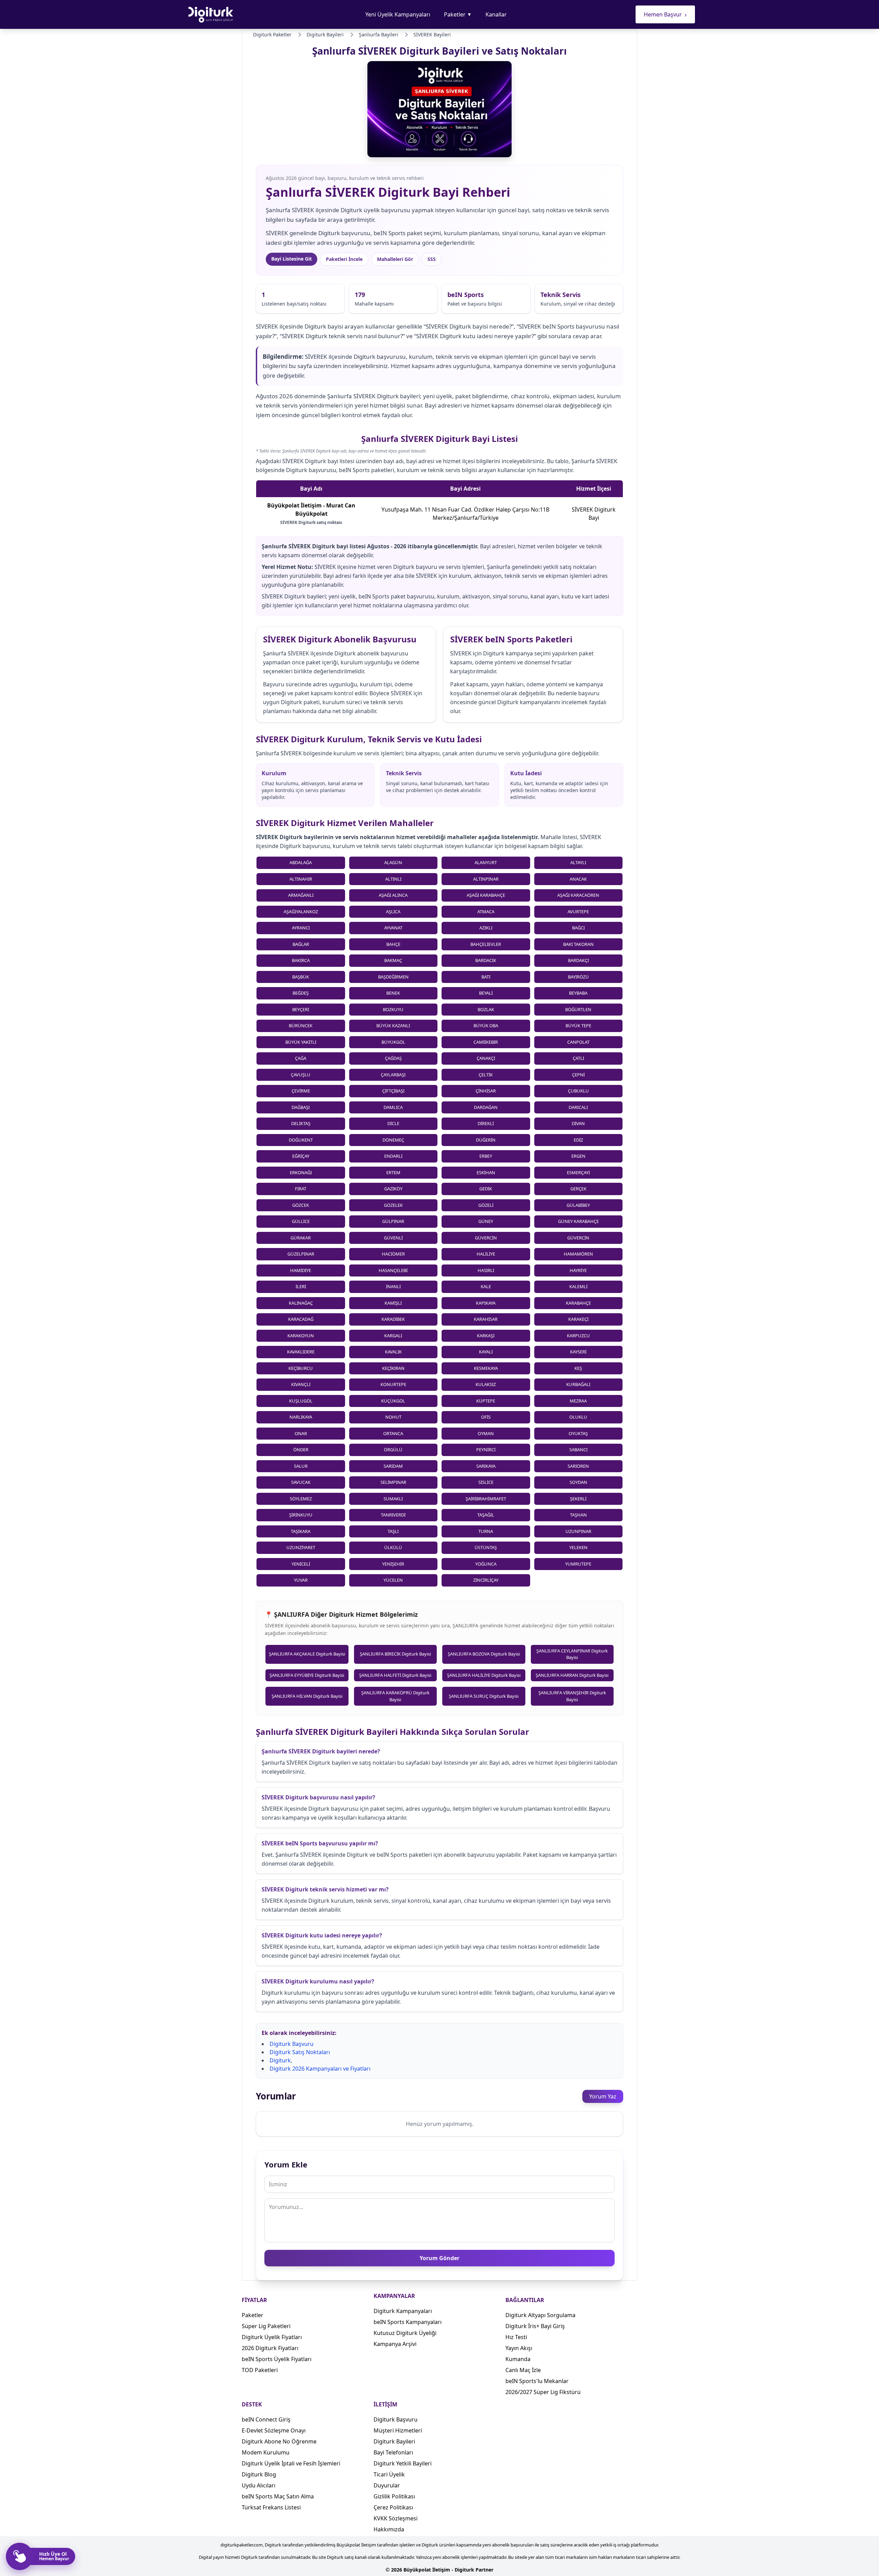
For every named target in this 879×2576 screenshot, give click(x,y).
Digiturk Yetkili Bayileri (403, 2463)
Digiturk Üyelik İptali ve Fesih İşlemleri (291, 2463)
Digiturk (280, 2060)
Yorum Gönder (439, 2258)
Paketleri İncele (344, 259)
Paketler (458, 14)
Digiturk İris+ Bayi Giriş (535, 2326)
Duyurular (387, 2485)
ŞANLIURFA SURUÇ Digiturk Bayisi (484, 1696)
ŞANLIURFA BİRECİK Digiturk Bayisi (395, 1654)
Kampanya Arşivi (395, 2344)
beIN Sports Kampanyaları (408, 2322)
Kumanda (518, 2359)
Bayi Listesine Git (292, 259)
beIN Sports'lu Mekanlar (537, 2381)
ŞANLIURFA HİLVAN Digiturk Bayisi (307, 1696)
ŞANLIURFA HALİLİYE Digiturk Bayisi (484, 1675)
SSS (432, 259)
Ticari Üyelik (389, 2474)
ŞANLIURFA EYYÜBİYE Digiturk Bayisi (307, 1675)
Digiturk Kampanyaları (403, 2311)
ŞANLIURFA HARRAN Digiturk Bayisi (572, 1675)
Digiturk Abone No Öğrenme (279, 2441)
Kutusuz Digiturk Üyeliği (405, 2333)
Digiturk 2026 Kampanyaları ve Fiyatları (320, 2069)
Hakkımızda (389, 2529)
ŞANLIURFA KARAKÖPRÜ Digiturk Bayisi (395, 1696)
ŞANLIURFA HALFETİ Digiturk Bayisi (395, 1675)
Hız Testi (516, 2337)
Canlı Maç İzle (523, 2370)
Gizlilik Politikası (394, 2496)
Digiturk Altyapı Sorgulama (540, 2315)
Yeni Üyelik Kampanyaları (398, 14)
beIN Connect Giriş (266, 2419)
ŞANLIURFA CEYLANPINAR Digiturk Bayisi (572, 1654)
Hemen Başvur (665, 14)
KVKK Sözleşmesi (396, 2518)
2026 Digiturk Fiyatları (270, 2348)
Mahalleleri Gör (395, 259)
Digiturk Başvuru (292, 2044)
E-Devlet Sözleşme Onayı (274, 2430)
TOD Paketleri (260, 2370)
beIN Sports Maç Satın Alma (278, 2496)
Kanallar (496, 14)
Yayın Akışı (519, 2348)
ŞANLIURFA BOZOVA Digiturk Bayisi (484, 1654)
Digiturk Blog (259, 2474)
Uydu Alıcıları (259, 2485)
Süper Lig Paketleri (266, 2326)
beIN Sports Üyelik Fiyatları (277, 2359)
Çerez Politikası (393, 2507)
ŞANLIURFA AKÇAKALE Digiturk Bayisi (307, 1654)
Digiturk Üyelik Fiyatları (272, 2337)
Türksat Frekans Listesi (271, 2507)
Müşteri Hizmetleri (398, 2430)
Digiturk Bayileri (394, 2441)
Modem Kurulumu (266, 2452)
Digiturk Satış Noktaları (300, 2052)
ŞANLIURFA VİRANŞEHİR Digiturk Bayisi (572, 1696)
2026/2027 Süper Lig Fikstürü (543, 2392)
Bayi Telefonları (393, 2452)
